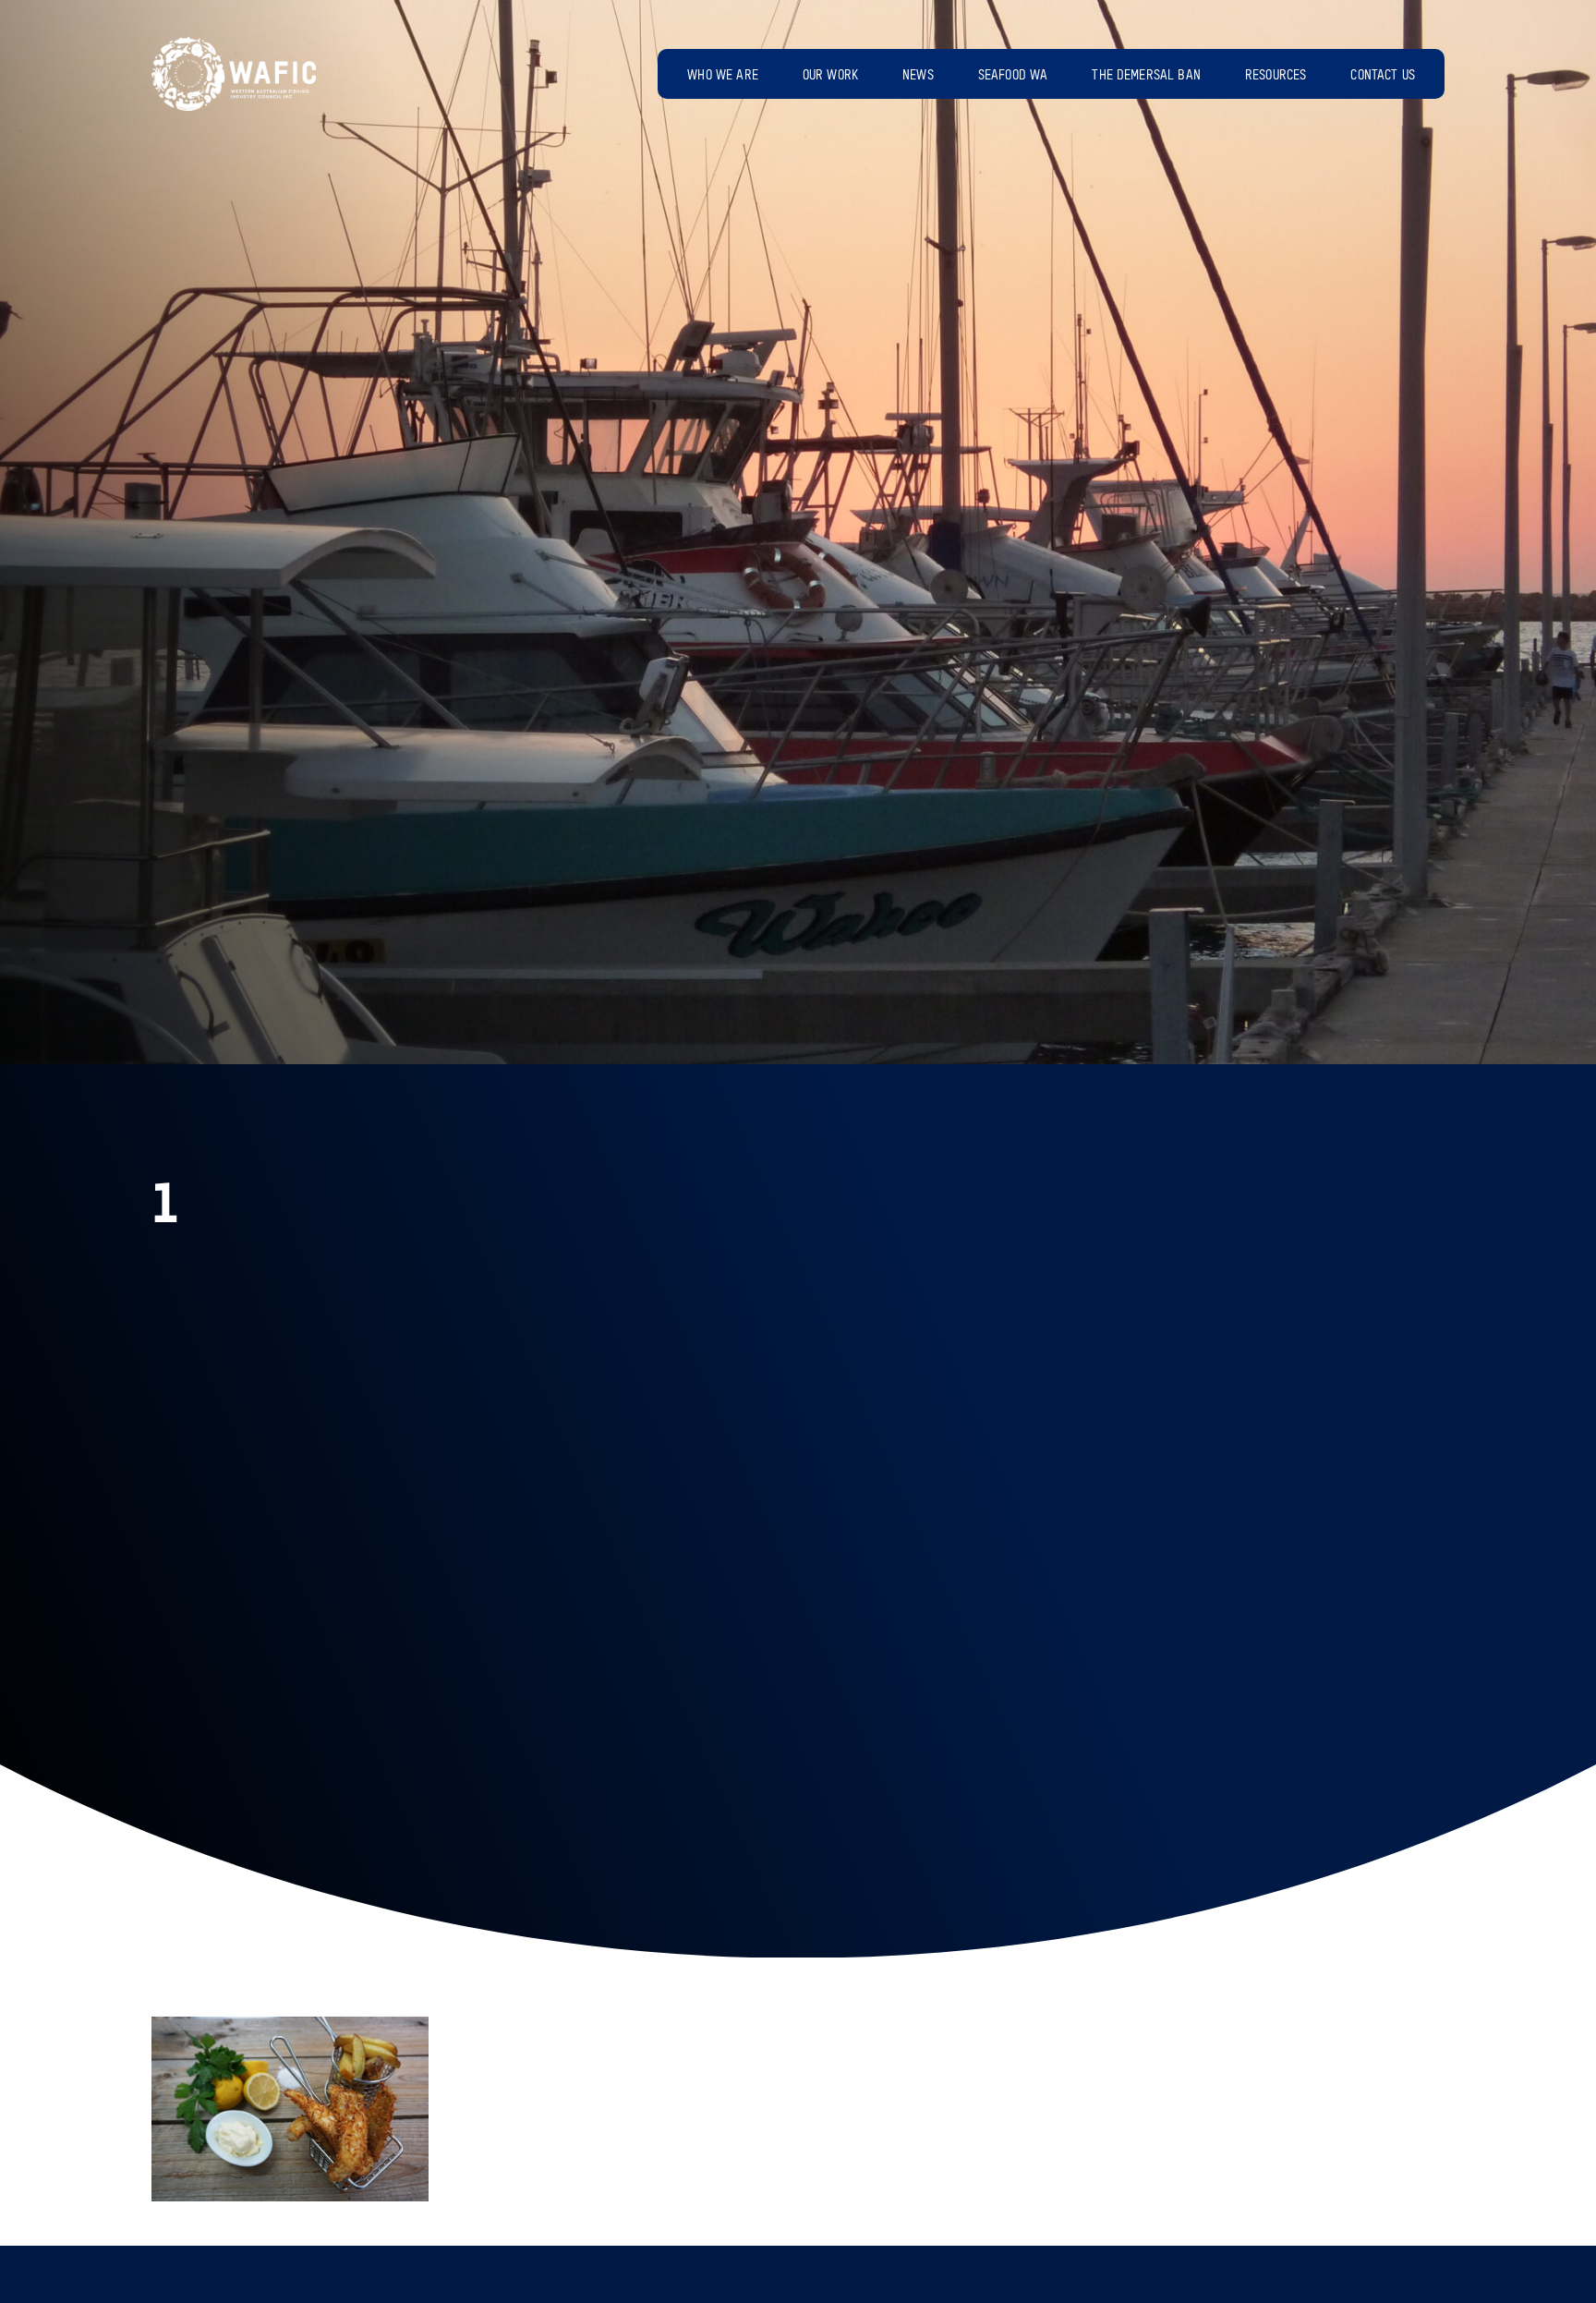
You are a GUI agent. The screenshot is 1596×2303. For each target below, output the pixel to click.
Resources (1276, 76)
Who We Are (723, 76)
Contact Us (1383, 76)
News (918, 76)
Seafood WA (1013, 76)
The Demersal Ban (1146, 76)
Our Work (830, 76)
